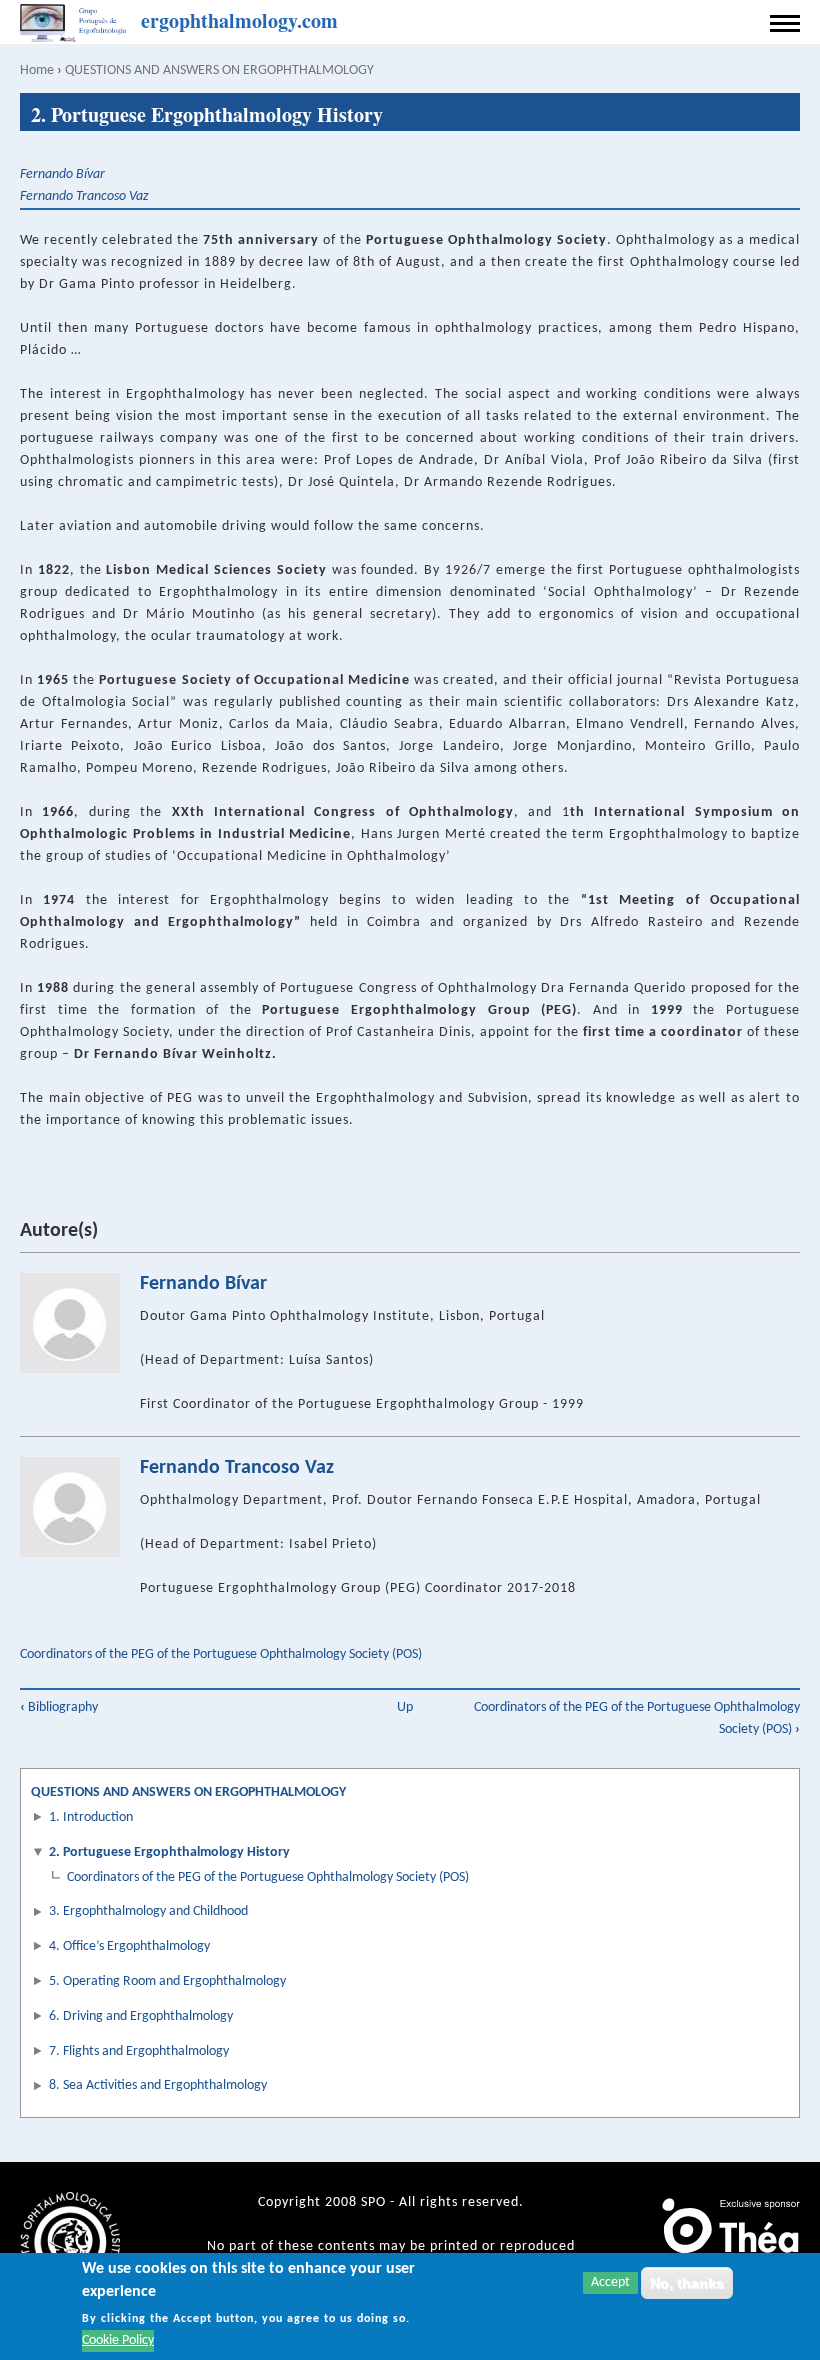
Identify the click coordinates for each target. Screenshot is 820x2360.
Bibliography (59, 1707)
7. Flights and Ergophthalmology (139, 2051)
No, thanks (687, 2283)
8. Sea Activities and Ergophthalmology (158, 2085)
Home (37, 70)
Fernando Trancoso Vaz (84, 196)
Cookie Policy (118, 2340)
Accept (610, 2282)
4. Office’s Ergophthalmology (129, 1946)
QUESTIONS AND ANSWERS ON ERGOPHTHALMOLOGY (219, 70)
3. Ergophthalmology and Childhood (148, 1911)
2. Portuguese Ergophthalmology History (169, 1852)
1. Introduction (91, 1817)
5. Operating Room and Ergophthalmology (167, 1981)
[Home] (75, 24)
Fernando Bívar (62, 174)
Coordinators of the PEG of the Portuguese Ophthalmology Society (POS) (221, 1654)
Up (405, 1707)
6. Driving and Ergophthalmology (141, 2016)
